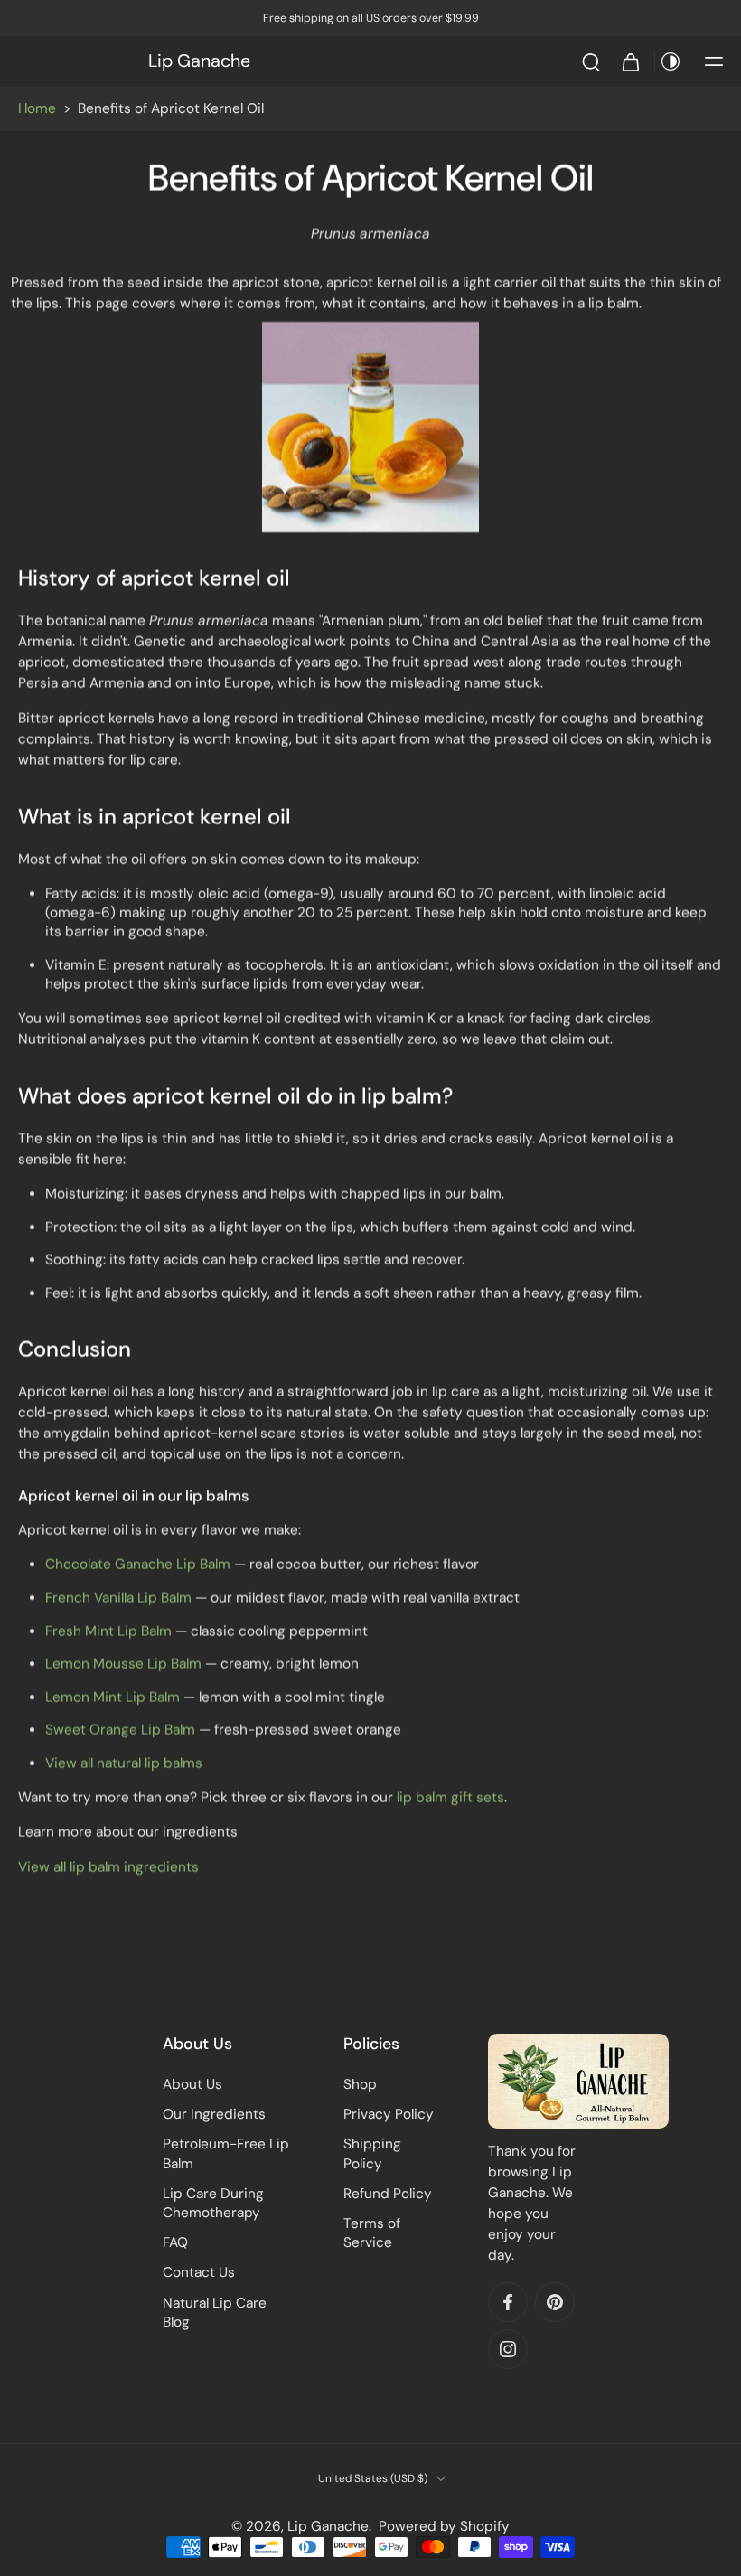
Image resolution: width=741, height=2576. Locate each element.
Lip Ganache (328, 2526)
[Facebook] (508, 2303)
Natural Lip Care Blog (215, 2313)
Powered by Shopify (444, 2526)
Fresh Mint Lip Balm (108, 1631)
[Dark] (671, 61)
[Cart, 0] (631, 61)
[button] (714, 61)
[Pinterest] (555, 2303)
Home (37, 108)
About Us (192, 2084)
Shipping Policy (372, 2154)
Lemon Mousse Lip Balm (123, 1664)
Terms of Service (372, 2233)
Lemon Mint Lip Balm (113, 1697)
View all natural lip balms (124, 1763)
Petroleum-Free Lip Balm (226, 2154)
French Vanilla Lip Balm (118, 1598)
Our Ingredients (214, 2114)
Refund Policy (388, 2194)
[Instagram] (508, 2350)
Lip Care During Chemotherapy (213, 2203)
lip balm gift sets (450, 1798)
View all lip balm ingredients (108, 1867)
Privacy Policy (389, 2114)
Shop (360, 2084)
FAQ (175, 2242)
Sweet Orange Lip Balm (120, 1730)
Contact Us (199, 2273)
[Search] (591, 61)
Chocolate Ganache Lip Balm (138, 1565)
